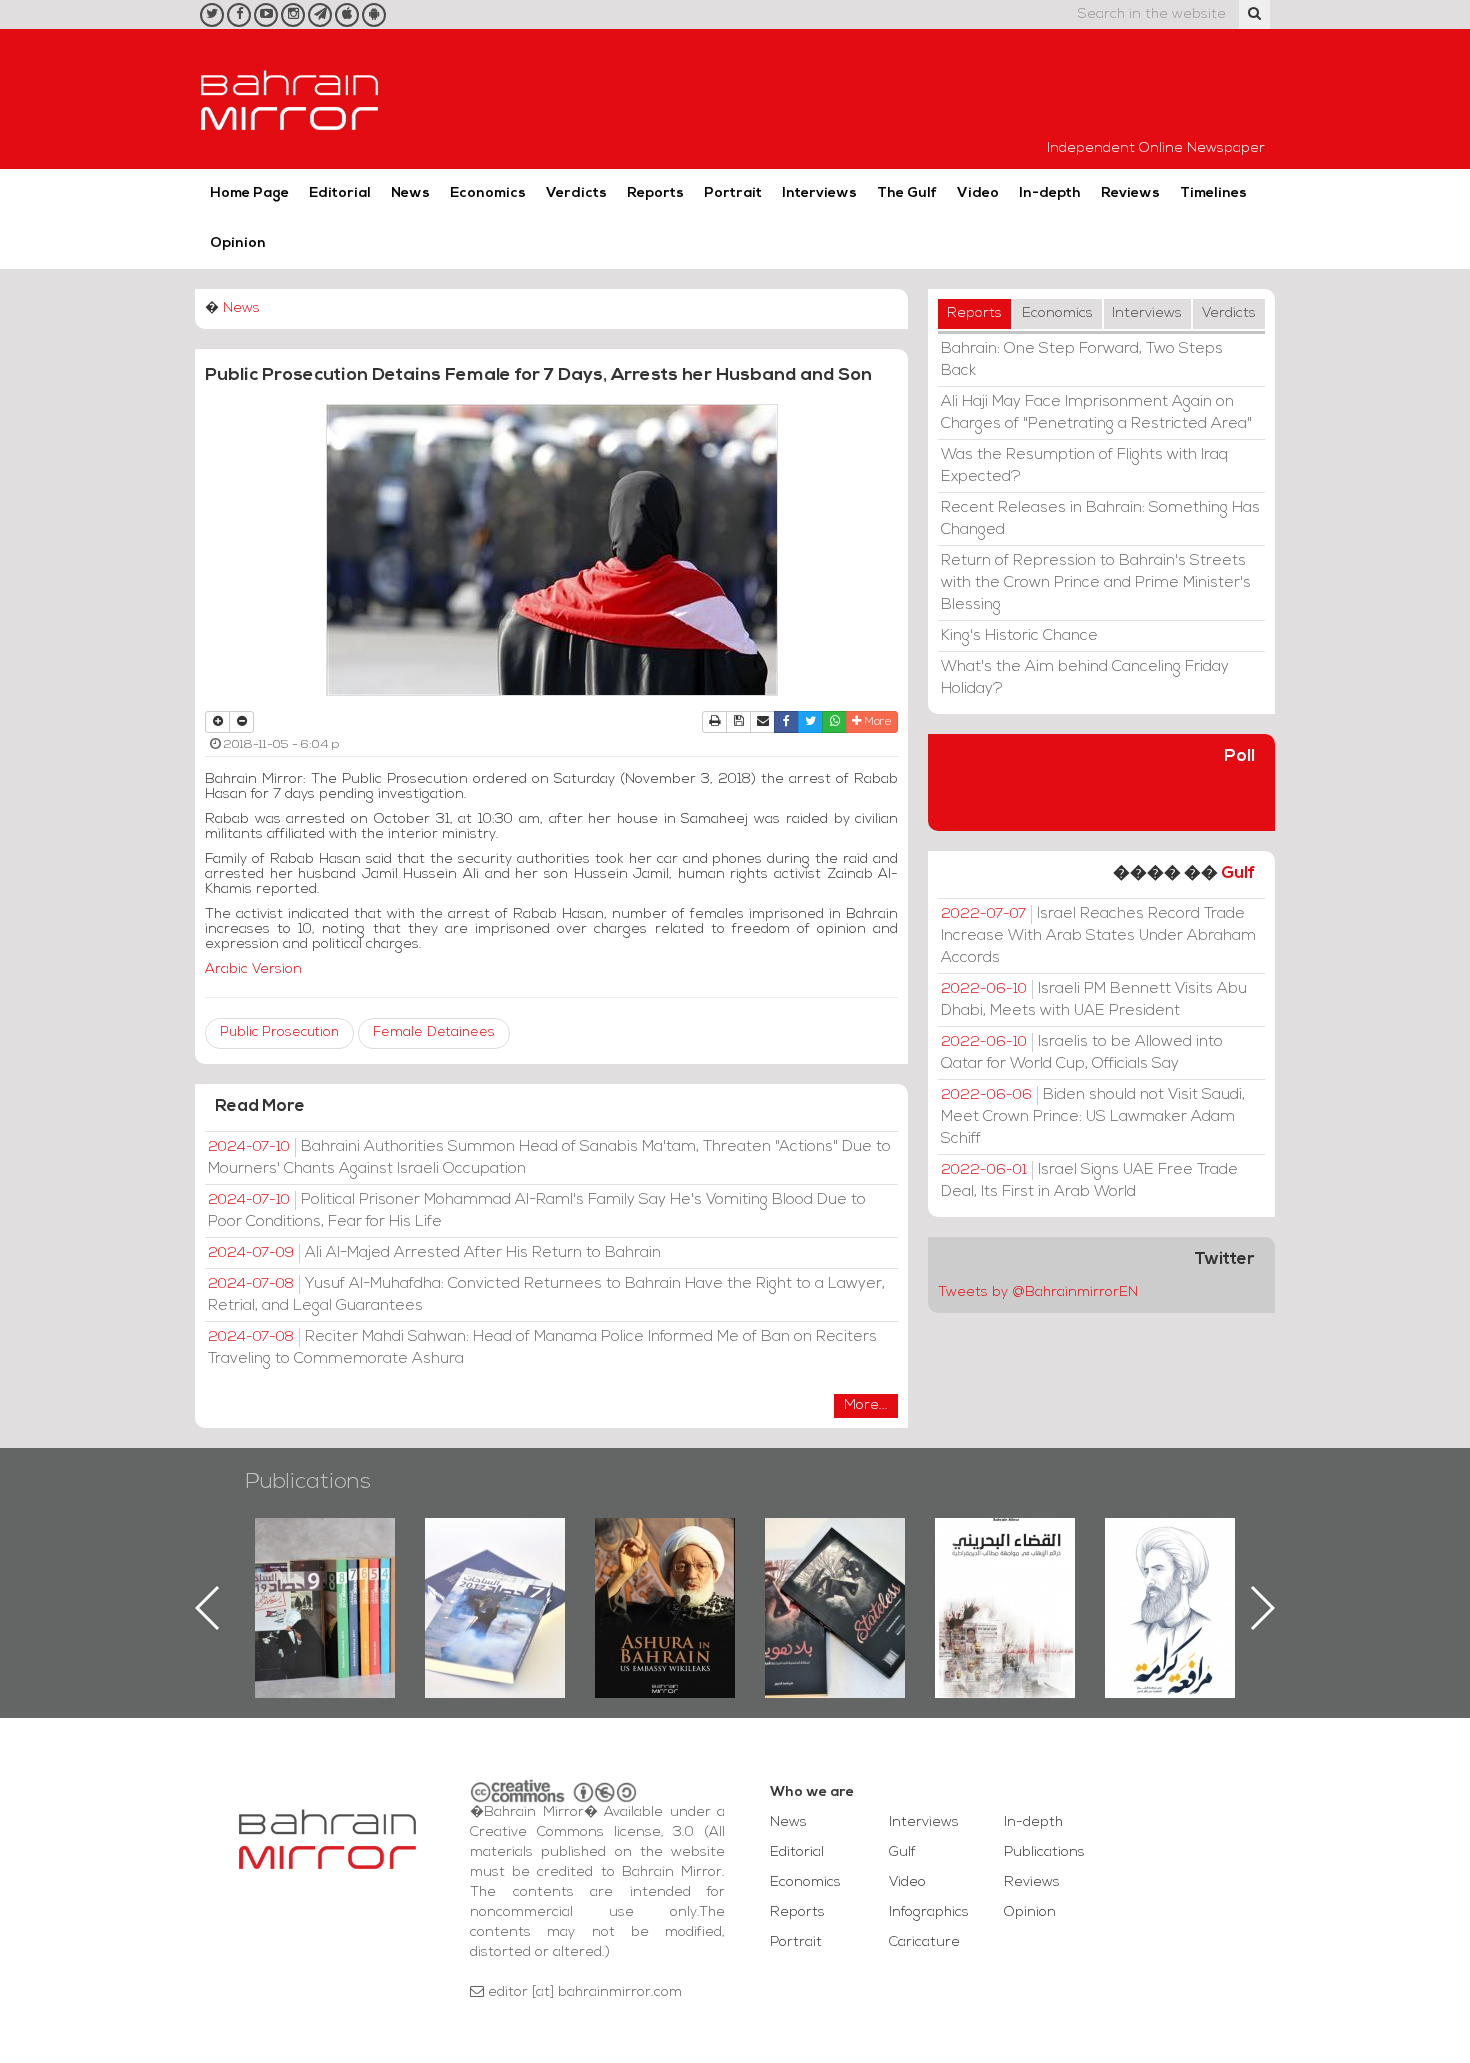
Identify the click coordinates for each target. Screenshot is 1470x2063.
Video (978, 193)
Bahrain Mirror (290, 99)
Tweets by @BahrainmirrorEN (1038, 1292)
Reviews (1130, 193)
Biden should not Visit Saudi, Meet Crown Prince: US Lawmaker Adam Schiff (1093, 1117)
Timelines (1213, 193)
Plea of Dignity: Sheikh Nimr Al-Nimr (1005, 1564)
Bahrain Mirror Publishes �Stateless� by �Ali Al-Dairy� (665, 1576)
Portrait (733, 193)
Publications (308, 1482)
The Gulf (907, 193)
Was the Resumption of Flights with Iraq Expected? (1084, 466)
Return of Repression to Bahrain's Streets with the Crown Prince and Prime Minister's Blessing (1096, 583)
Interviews (819, 193)
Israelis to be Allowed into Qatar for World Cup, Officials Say (1082, 1053)
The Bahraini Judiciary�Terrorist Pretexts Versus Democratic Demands (837, 1588)
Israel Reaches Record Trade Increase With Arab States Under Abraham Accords (1098, 936)
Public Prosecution (279, 1032)
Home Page (249, 193)
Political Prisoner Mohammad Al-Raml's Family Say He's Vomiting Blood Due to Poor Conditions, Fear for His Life (537, 1211)
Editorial (340, 193)
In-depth (1050, 193)
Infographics (929, 1912)
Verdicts (576, 193)
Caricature (924, 1942)
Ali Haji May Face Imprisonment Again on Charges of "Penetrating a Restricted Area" (1096, 413)
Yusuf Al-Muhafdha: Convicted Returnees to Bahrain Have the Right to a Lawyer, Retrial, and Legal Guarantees (546, 1295)
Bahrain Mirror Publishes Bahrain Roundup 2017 (325, 1576)
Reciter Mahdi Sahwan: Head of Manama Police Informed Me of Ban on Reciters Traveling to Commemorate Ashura (542, 1348)
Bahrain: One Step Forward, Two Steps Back (1082, 360)
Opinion (238, 243)
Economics (488, 193)
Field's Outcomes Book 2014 (1175, 1552)
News (410, 193)
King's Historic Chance (1019, 636)
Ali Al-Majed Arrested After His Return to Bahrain (434, 1253)
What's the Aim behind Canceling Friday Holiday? (1085, 678)
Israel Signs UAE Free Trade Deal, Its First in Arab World (1089, 1181)
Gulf (1238, 873)
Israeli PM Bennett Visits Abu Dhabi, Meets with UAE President (1094, 1000)
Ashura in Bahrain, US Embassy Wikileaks (495, 1576)
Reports (655, 193)
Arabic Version (253, 969)
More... (866, 1405)
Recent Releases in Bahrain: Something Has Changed (1100, 519)
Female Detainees (434, 1032)
